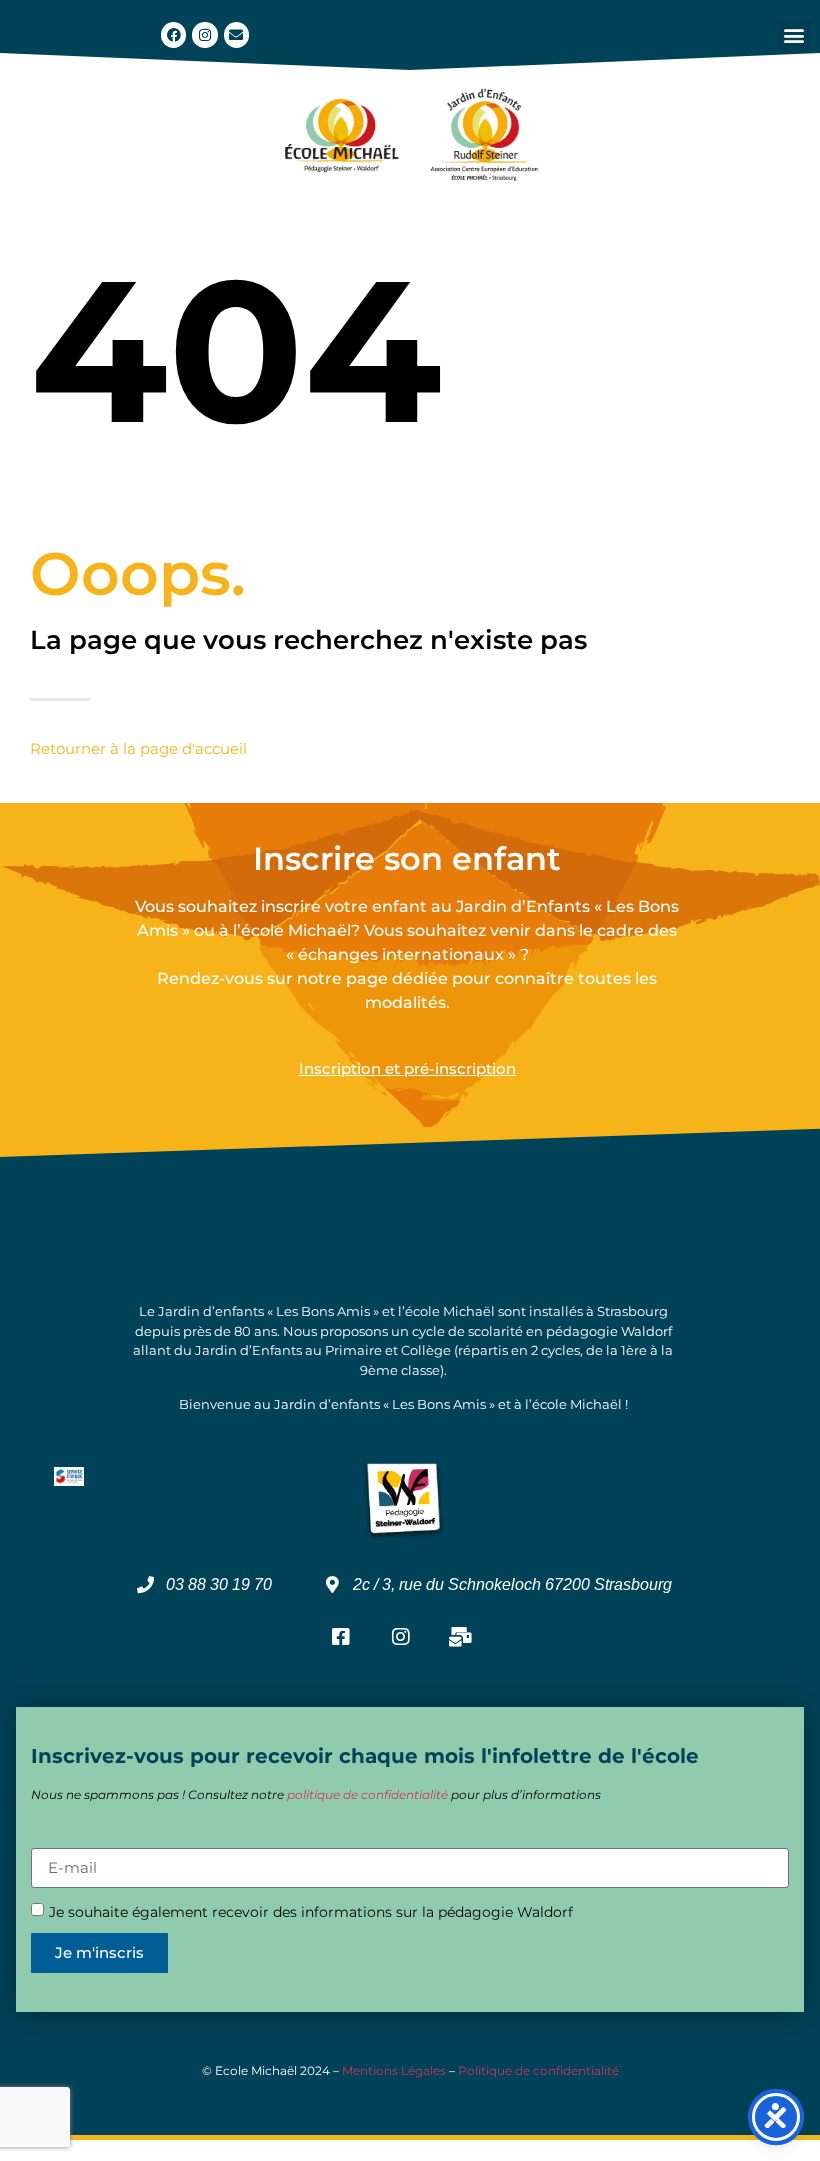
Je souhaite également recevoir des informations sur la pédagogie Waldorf (311, 1912)
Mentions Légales (394, 2070)
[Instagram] (204, 34)
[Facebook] (173, 34)
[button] (793, 35)
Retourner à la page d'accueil (138, 748)
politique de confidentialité (367, 1794)
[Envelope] (236, 34)
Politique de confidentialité (538, 2070)
